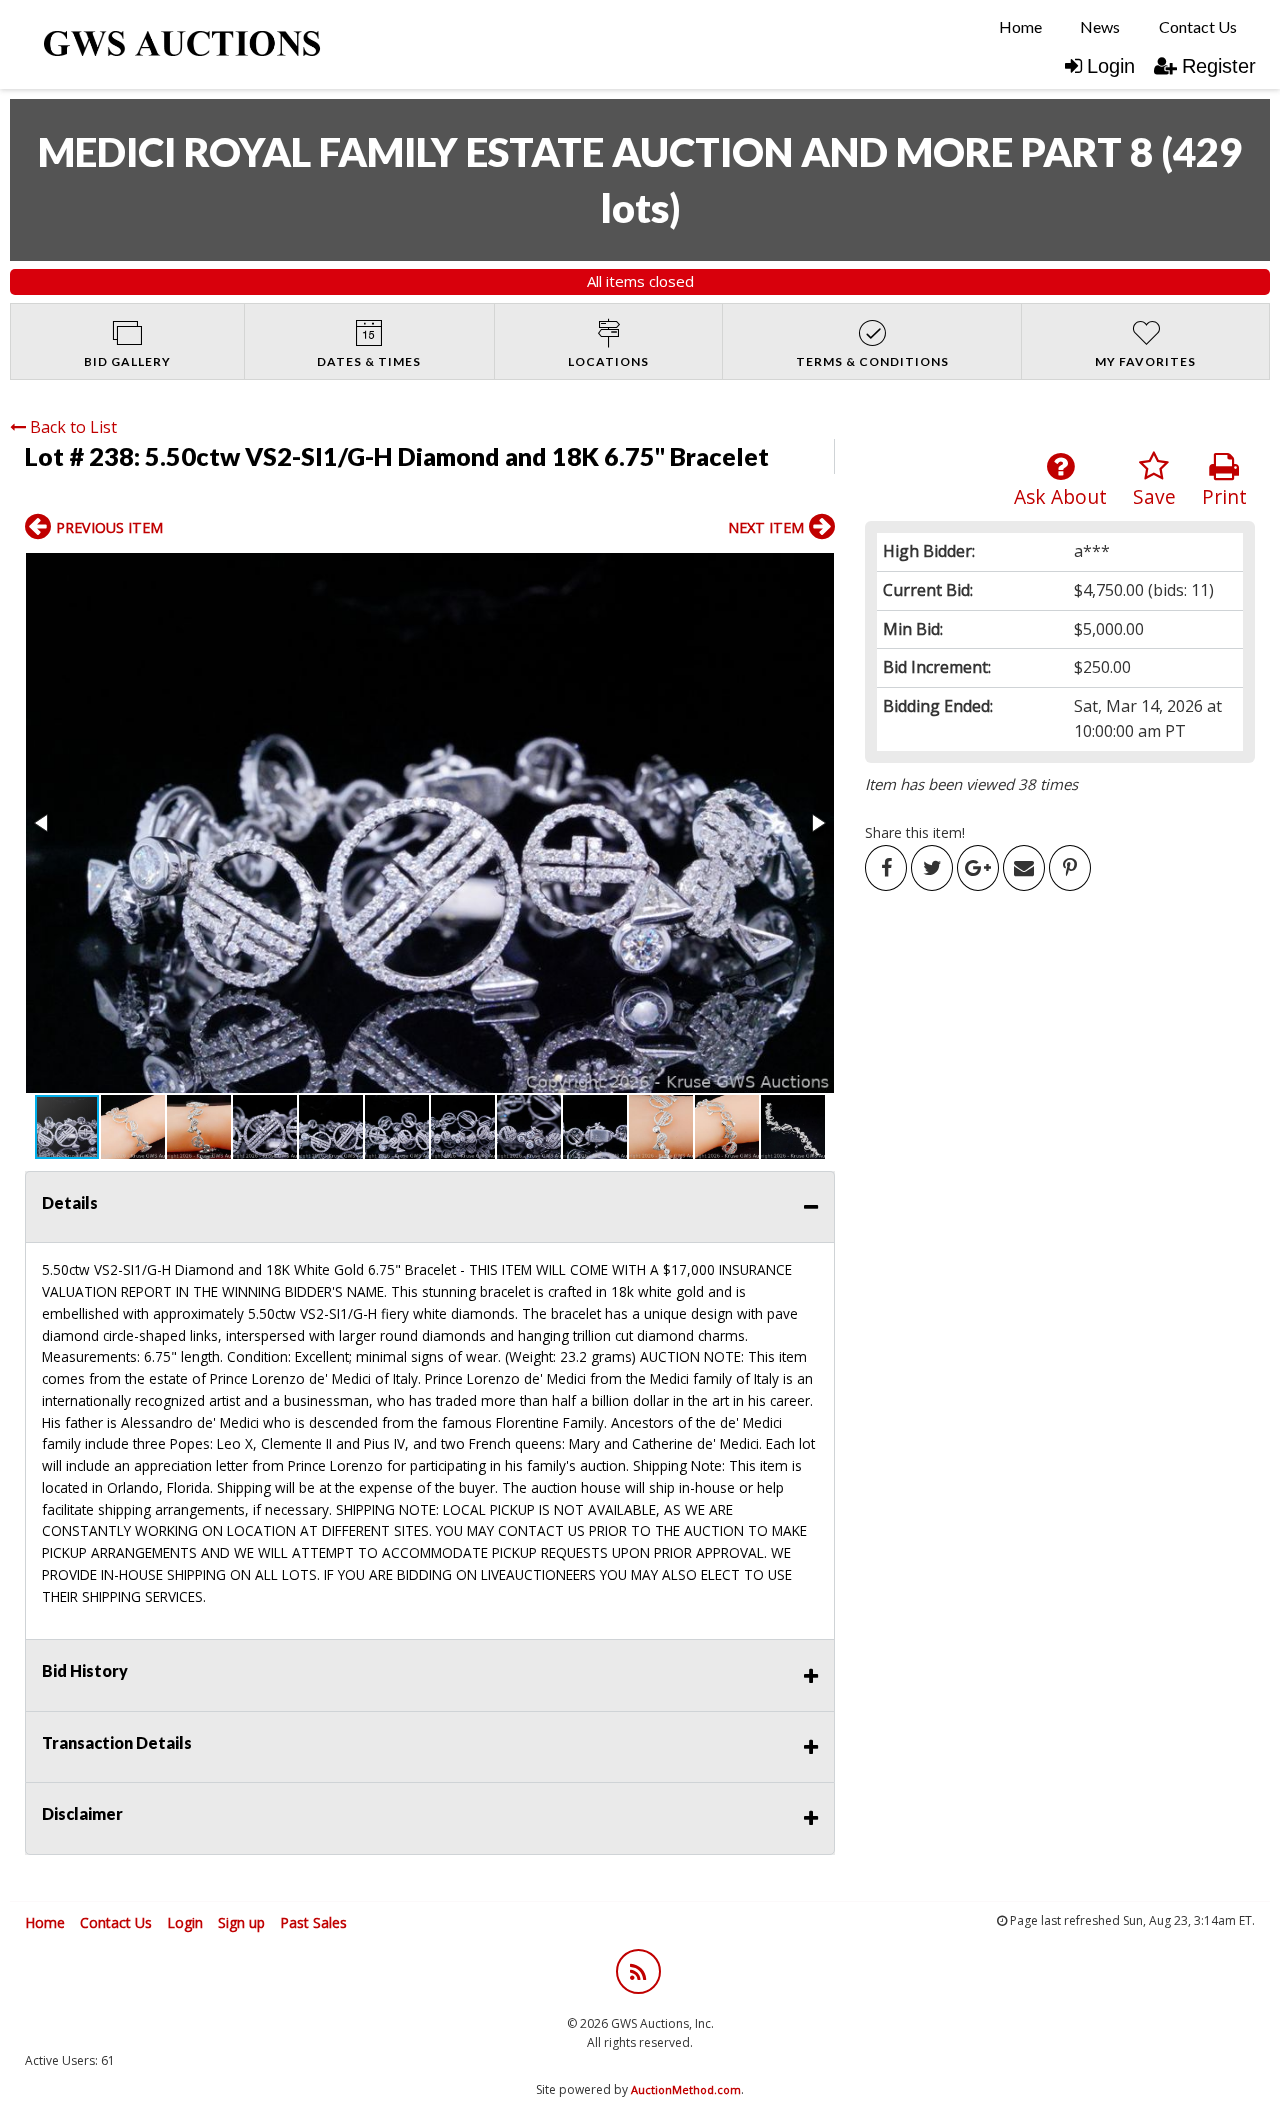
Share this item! (915, 832)
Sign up (241, 1922)
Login (1111, 66)
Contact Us (1198, 26)
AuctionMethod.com (686, 2089)
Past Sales (313, 1922)
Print (1224, 496)
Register (1219, 66)
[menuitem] (1020, 27)
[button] (430, 823)
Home (1020, 26)
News (1100, 26)
